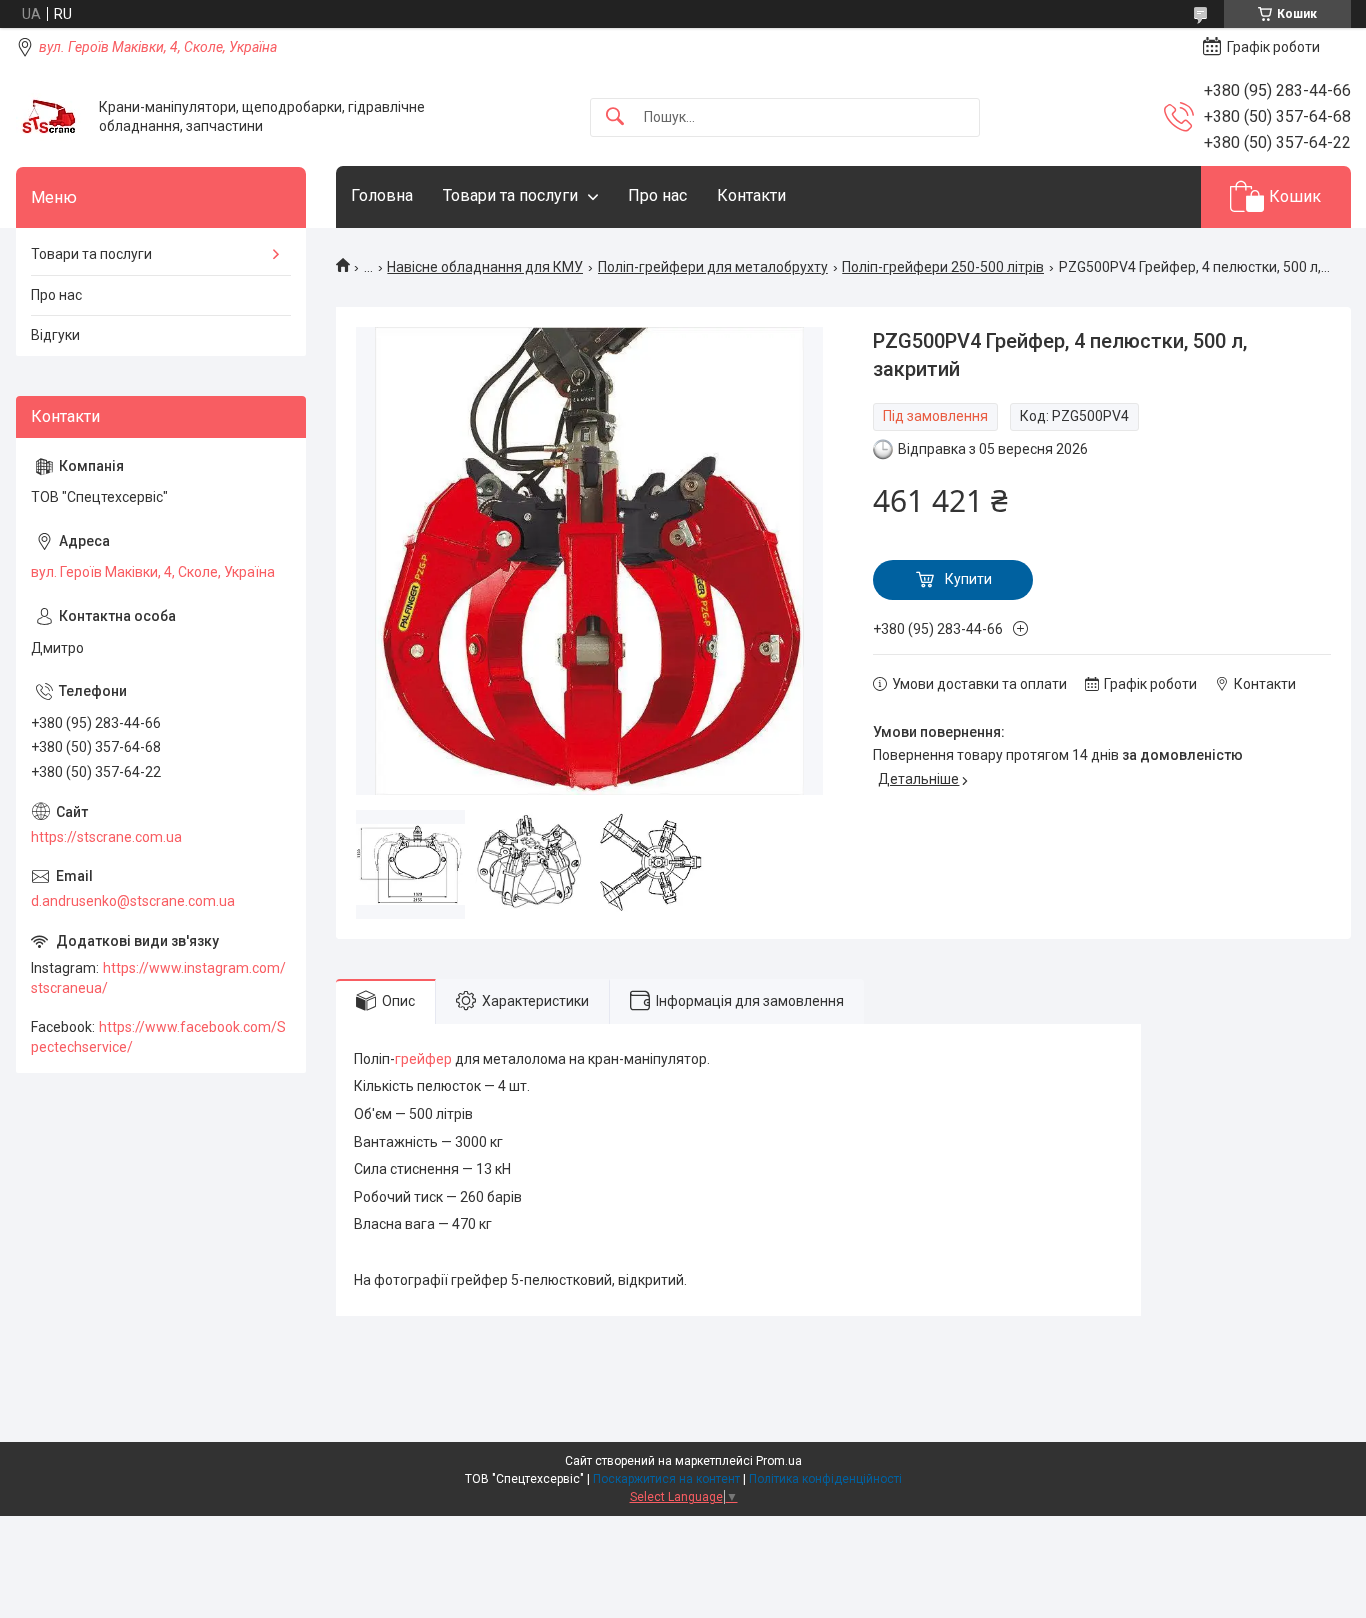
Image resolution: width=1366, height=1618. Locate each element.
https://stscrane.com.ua (106, 837)
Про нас (657, 195)
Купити (968, 579)
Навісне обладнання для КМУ (485, 267)
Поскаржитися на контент (666, 1479)
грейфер (423, 1059)
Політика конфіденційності (825, 1479)
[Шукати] (615, 117)
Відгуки (55, 335)
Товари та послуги (510, 195)
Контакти (751, 195)
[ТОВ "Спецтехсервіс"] (50, 117)
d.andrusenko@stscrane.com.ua (133, 901)
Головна (382, 195)
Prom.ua (779, 1461)
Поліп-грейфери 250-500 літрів (943, 267)
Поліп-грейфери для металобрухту (713, 267)
